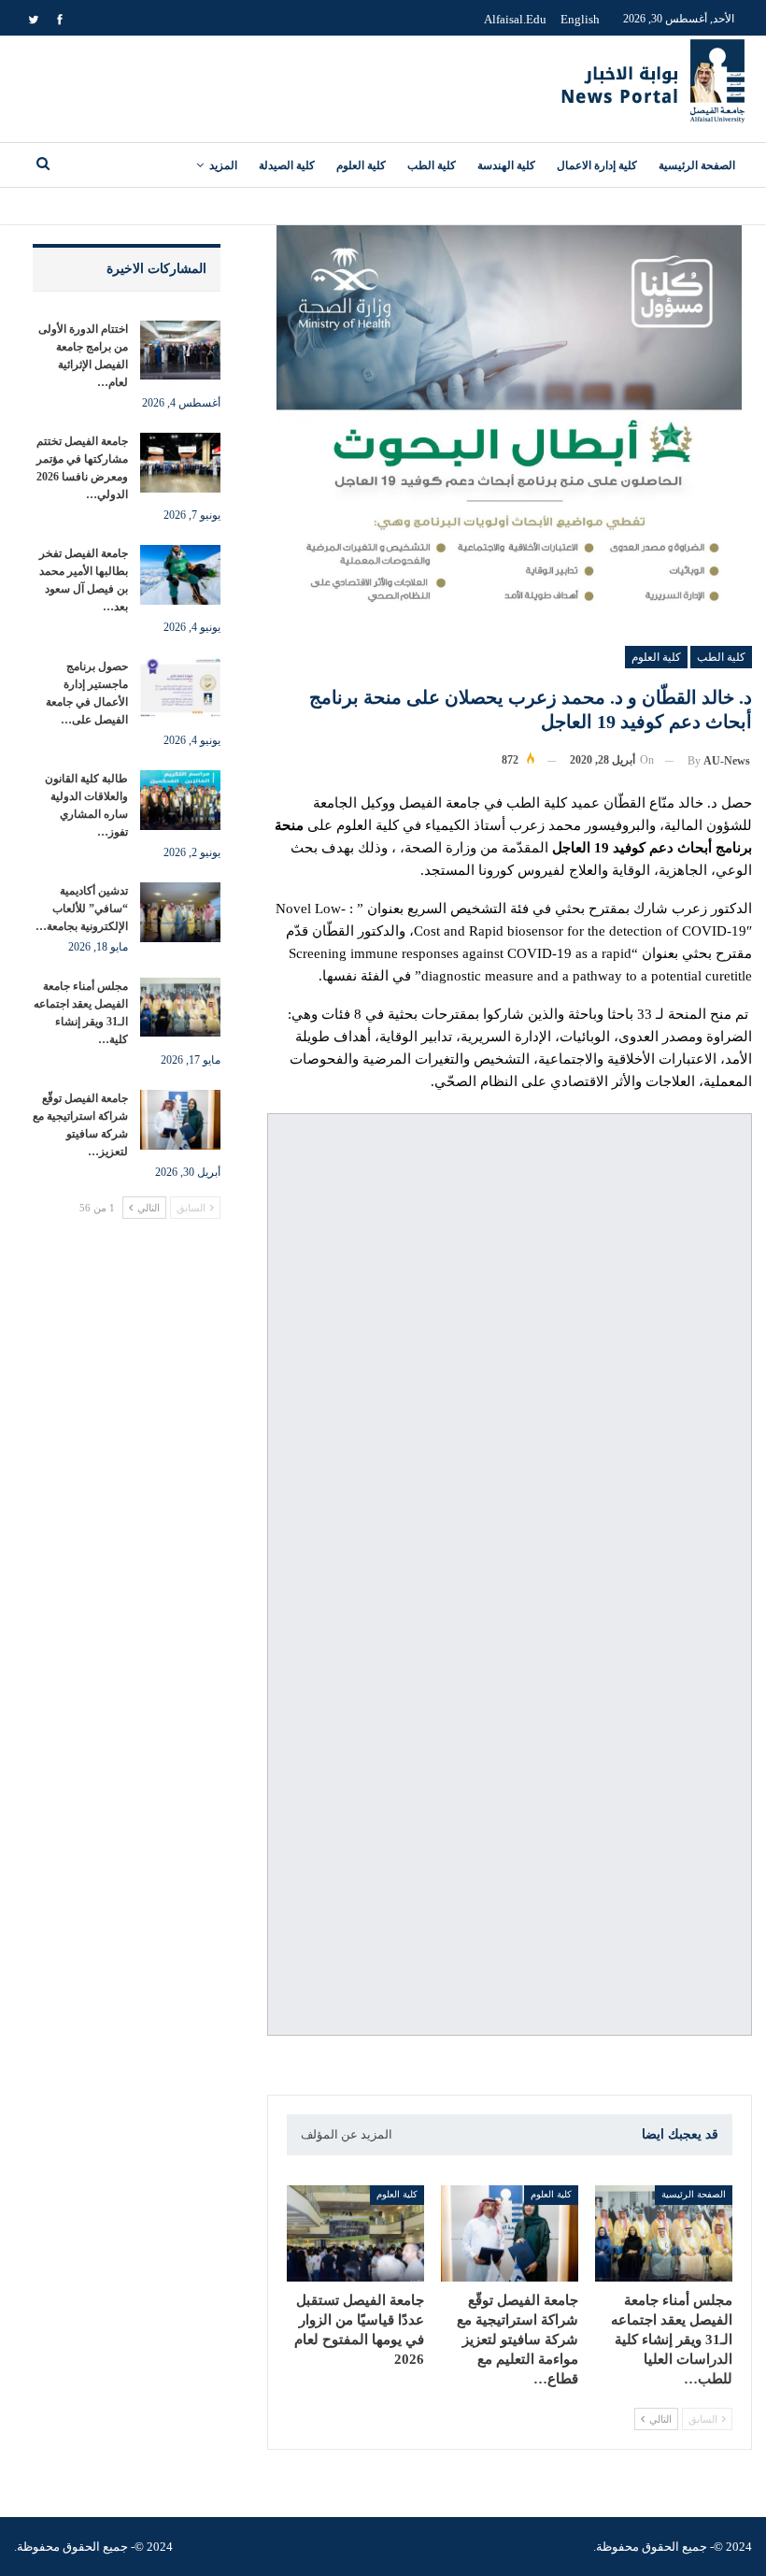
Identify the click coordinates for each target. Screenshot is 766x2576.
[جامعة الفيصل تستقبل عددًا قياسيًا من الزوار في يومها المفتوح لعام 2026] (355, 2233)
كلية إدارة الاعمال (597, 165)
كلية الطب (432, 165)
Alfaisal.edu (515, 19)
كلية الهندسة (506, 165)
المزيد (223, 165)
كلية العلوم (361, 165)
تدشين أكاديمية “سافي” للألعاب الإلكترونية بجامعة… (82, 909)
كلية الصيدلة (287, 165)
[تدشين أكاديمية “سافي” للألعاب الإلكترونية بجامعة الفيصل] (180, 912)
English (580, 19)
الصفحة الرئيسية (697, 165)
